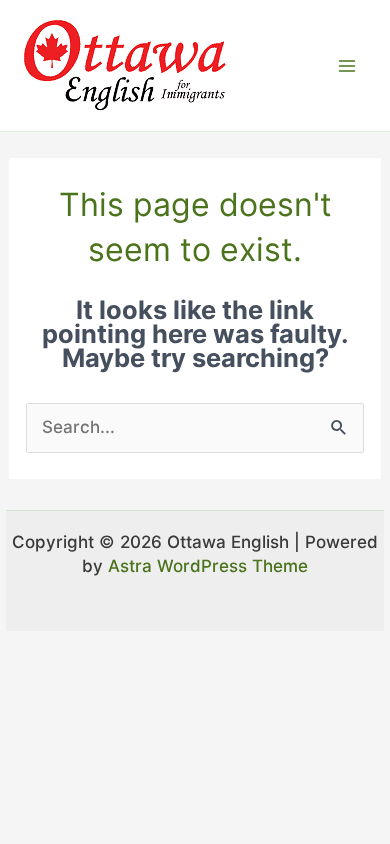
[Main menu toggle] (348, 66)
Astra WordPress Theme (208, 566)
